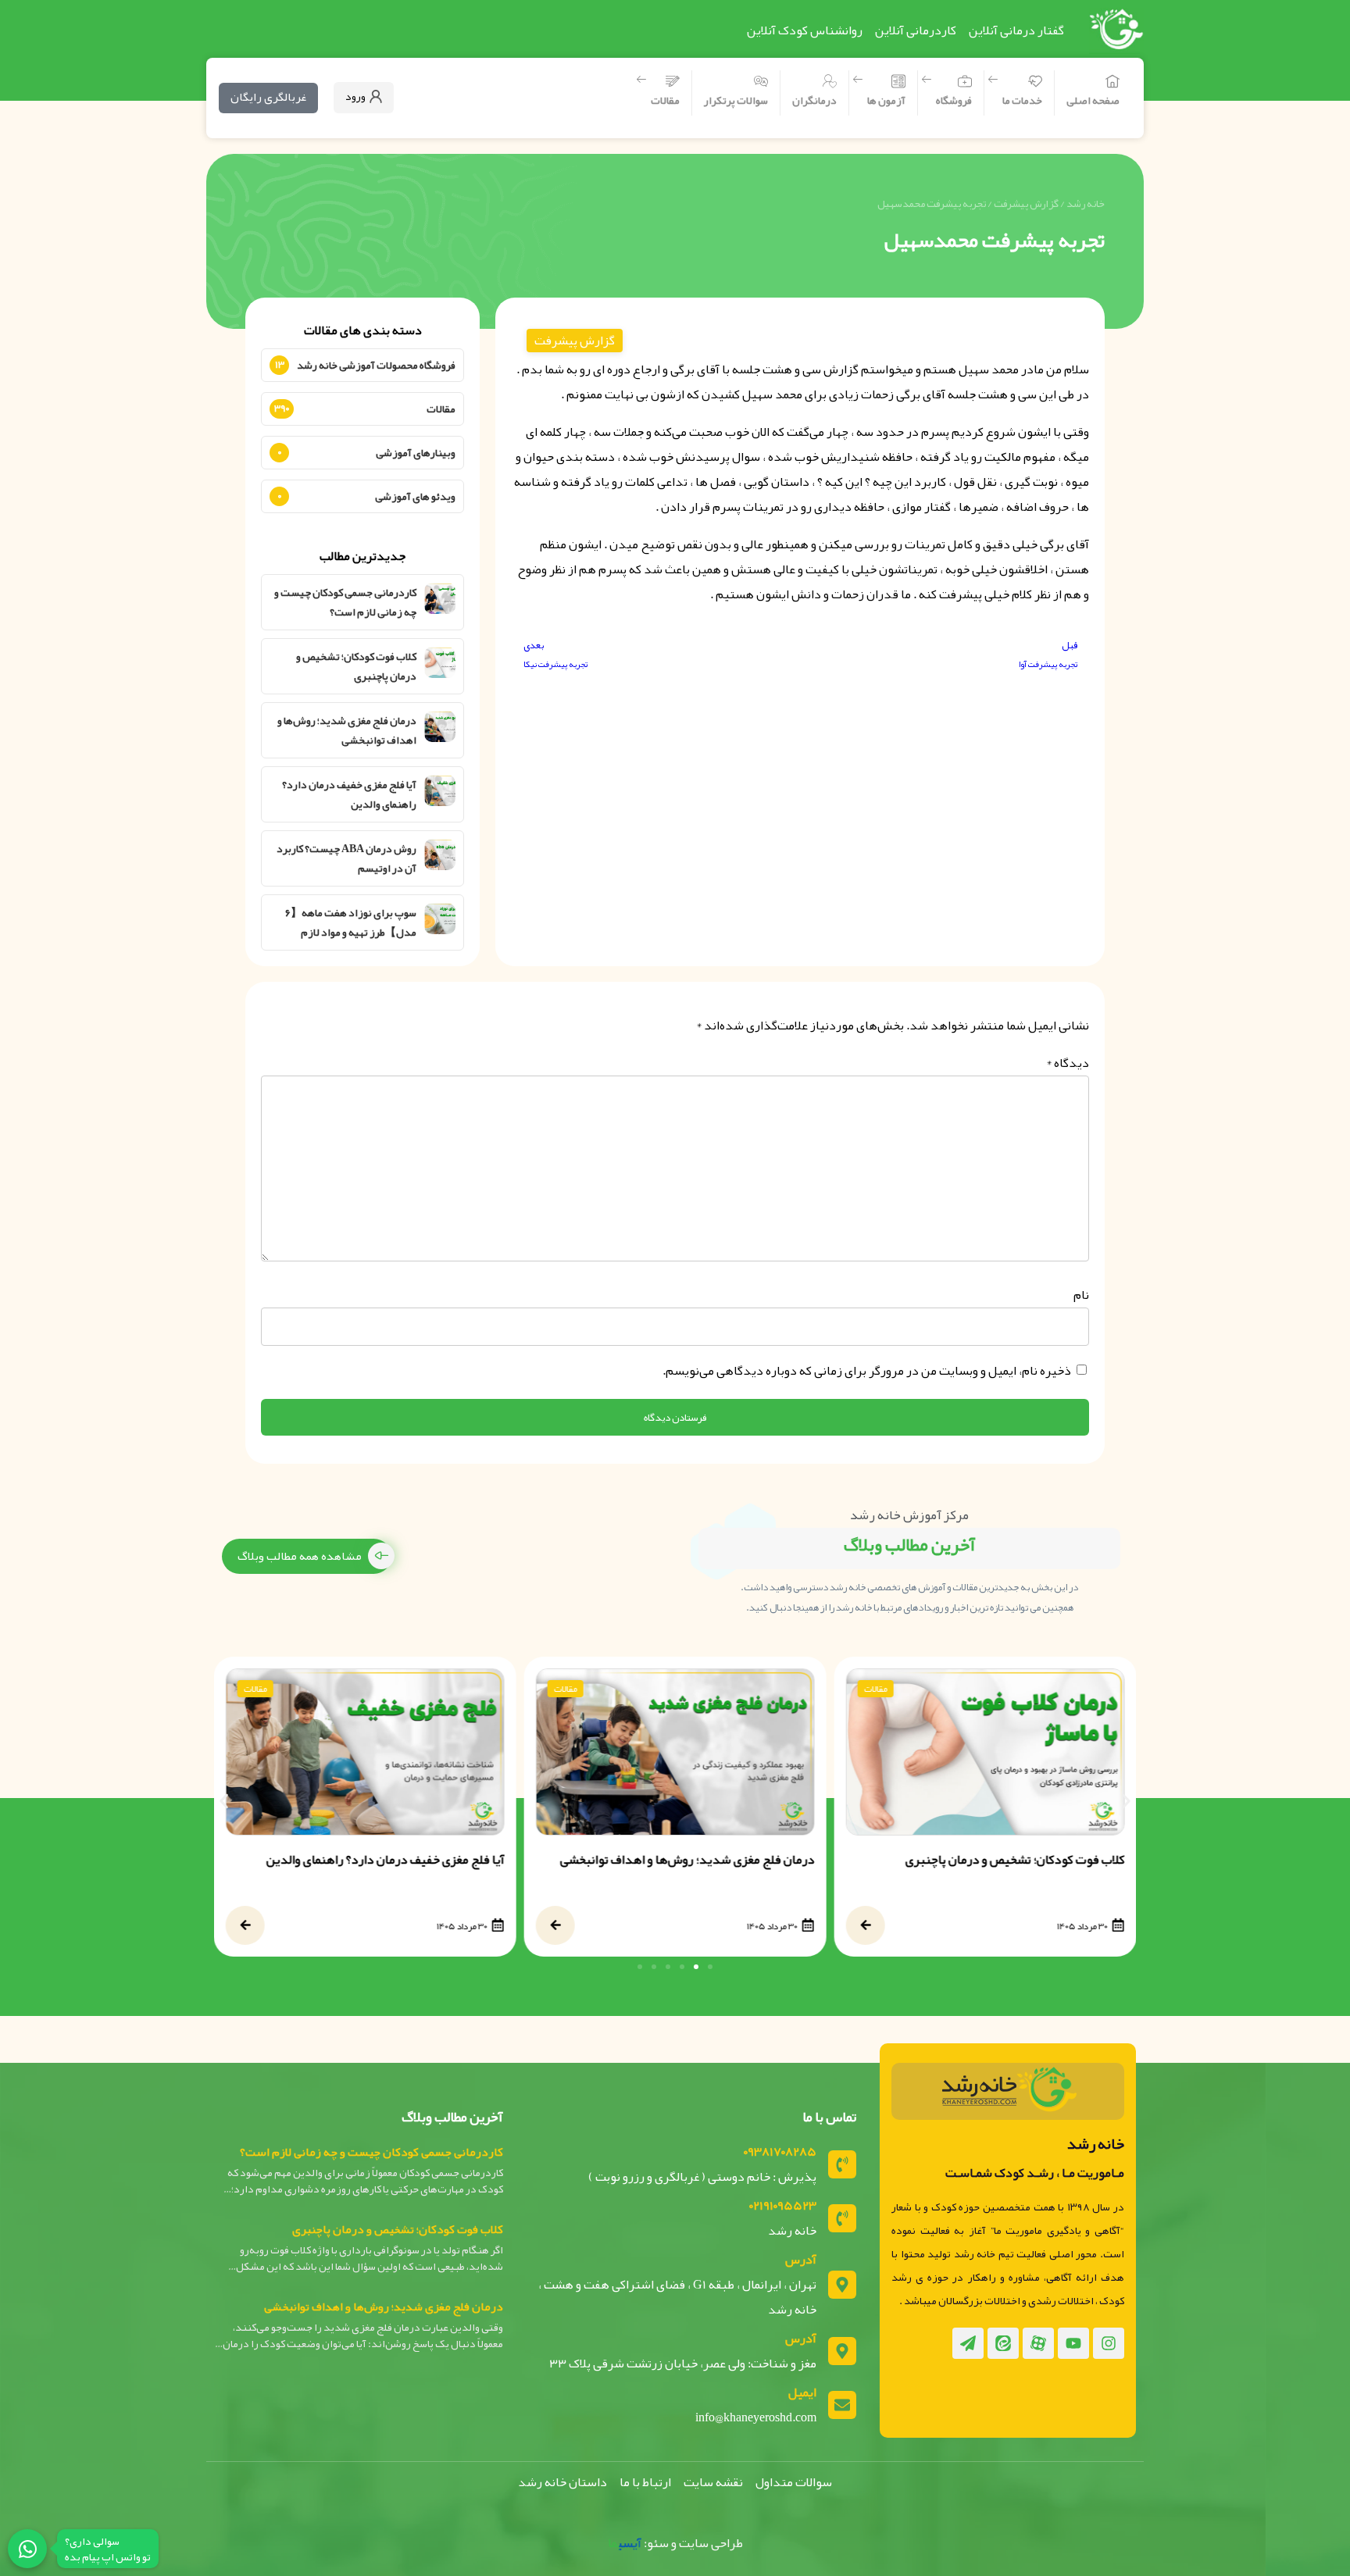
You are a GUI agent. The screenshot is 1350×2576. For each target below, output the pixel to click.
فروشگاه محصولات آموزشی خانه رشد (376, 365)
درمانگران (814, 100)
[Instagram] (1109, 2343)
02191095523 (783, 2206)
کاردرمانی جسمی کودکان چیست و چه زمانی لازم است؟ (345, 602)
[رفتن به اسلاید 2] (696, 1967)
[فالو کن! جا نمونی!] (27, 2549)
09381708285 (780, 2152)
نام (1081, 1295)
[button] (224, 1801)
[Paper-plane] (968, 2343)
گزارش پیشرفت (1026, 203)
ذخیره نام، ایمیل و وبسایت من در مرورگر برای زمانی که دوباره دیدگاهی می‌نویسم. (867, 1371)
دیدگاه (1068, 1063)
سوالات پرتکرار (736, 100)
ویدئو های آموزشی (415, 496)
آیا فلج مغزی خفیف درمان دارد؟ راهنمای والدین (349, 794)
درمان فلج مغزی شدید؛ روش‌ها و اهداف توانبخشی (347, 730)
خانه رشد (1086, 203)
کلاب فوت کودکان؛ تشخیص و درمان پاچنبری (356, 666)
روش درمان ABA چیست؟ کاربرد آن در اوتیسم (346, 858)
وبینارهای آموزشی (416, 452)
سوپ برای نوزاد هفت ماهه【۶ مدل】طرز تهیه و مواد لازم (351, 922)
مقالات (665, 100)
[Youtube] (1073, 2343)
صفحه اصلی (1093, 100)
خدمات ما (1022, 100)
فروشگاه (954, 100)
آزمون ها (886, 100)
